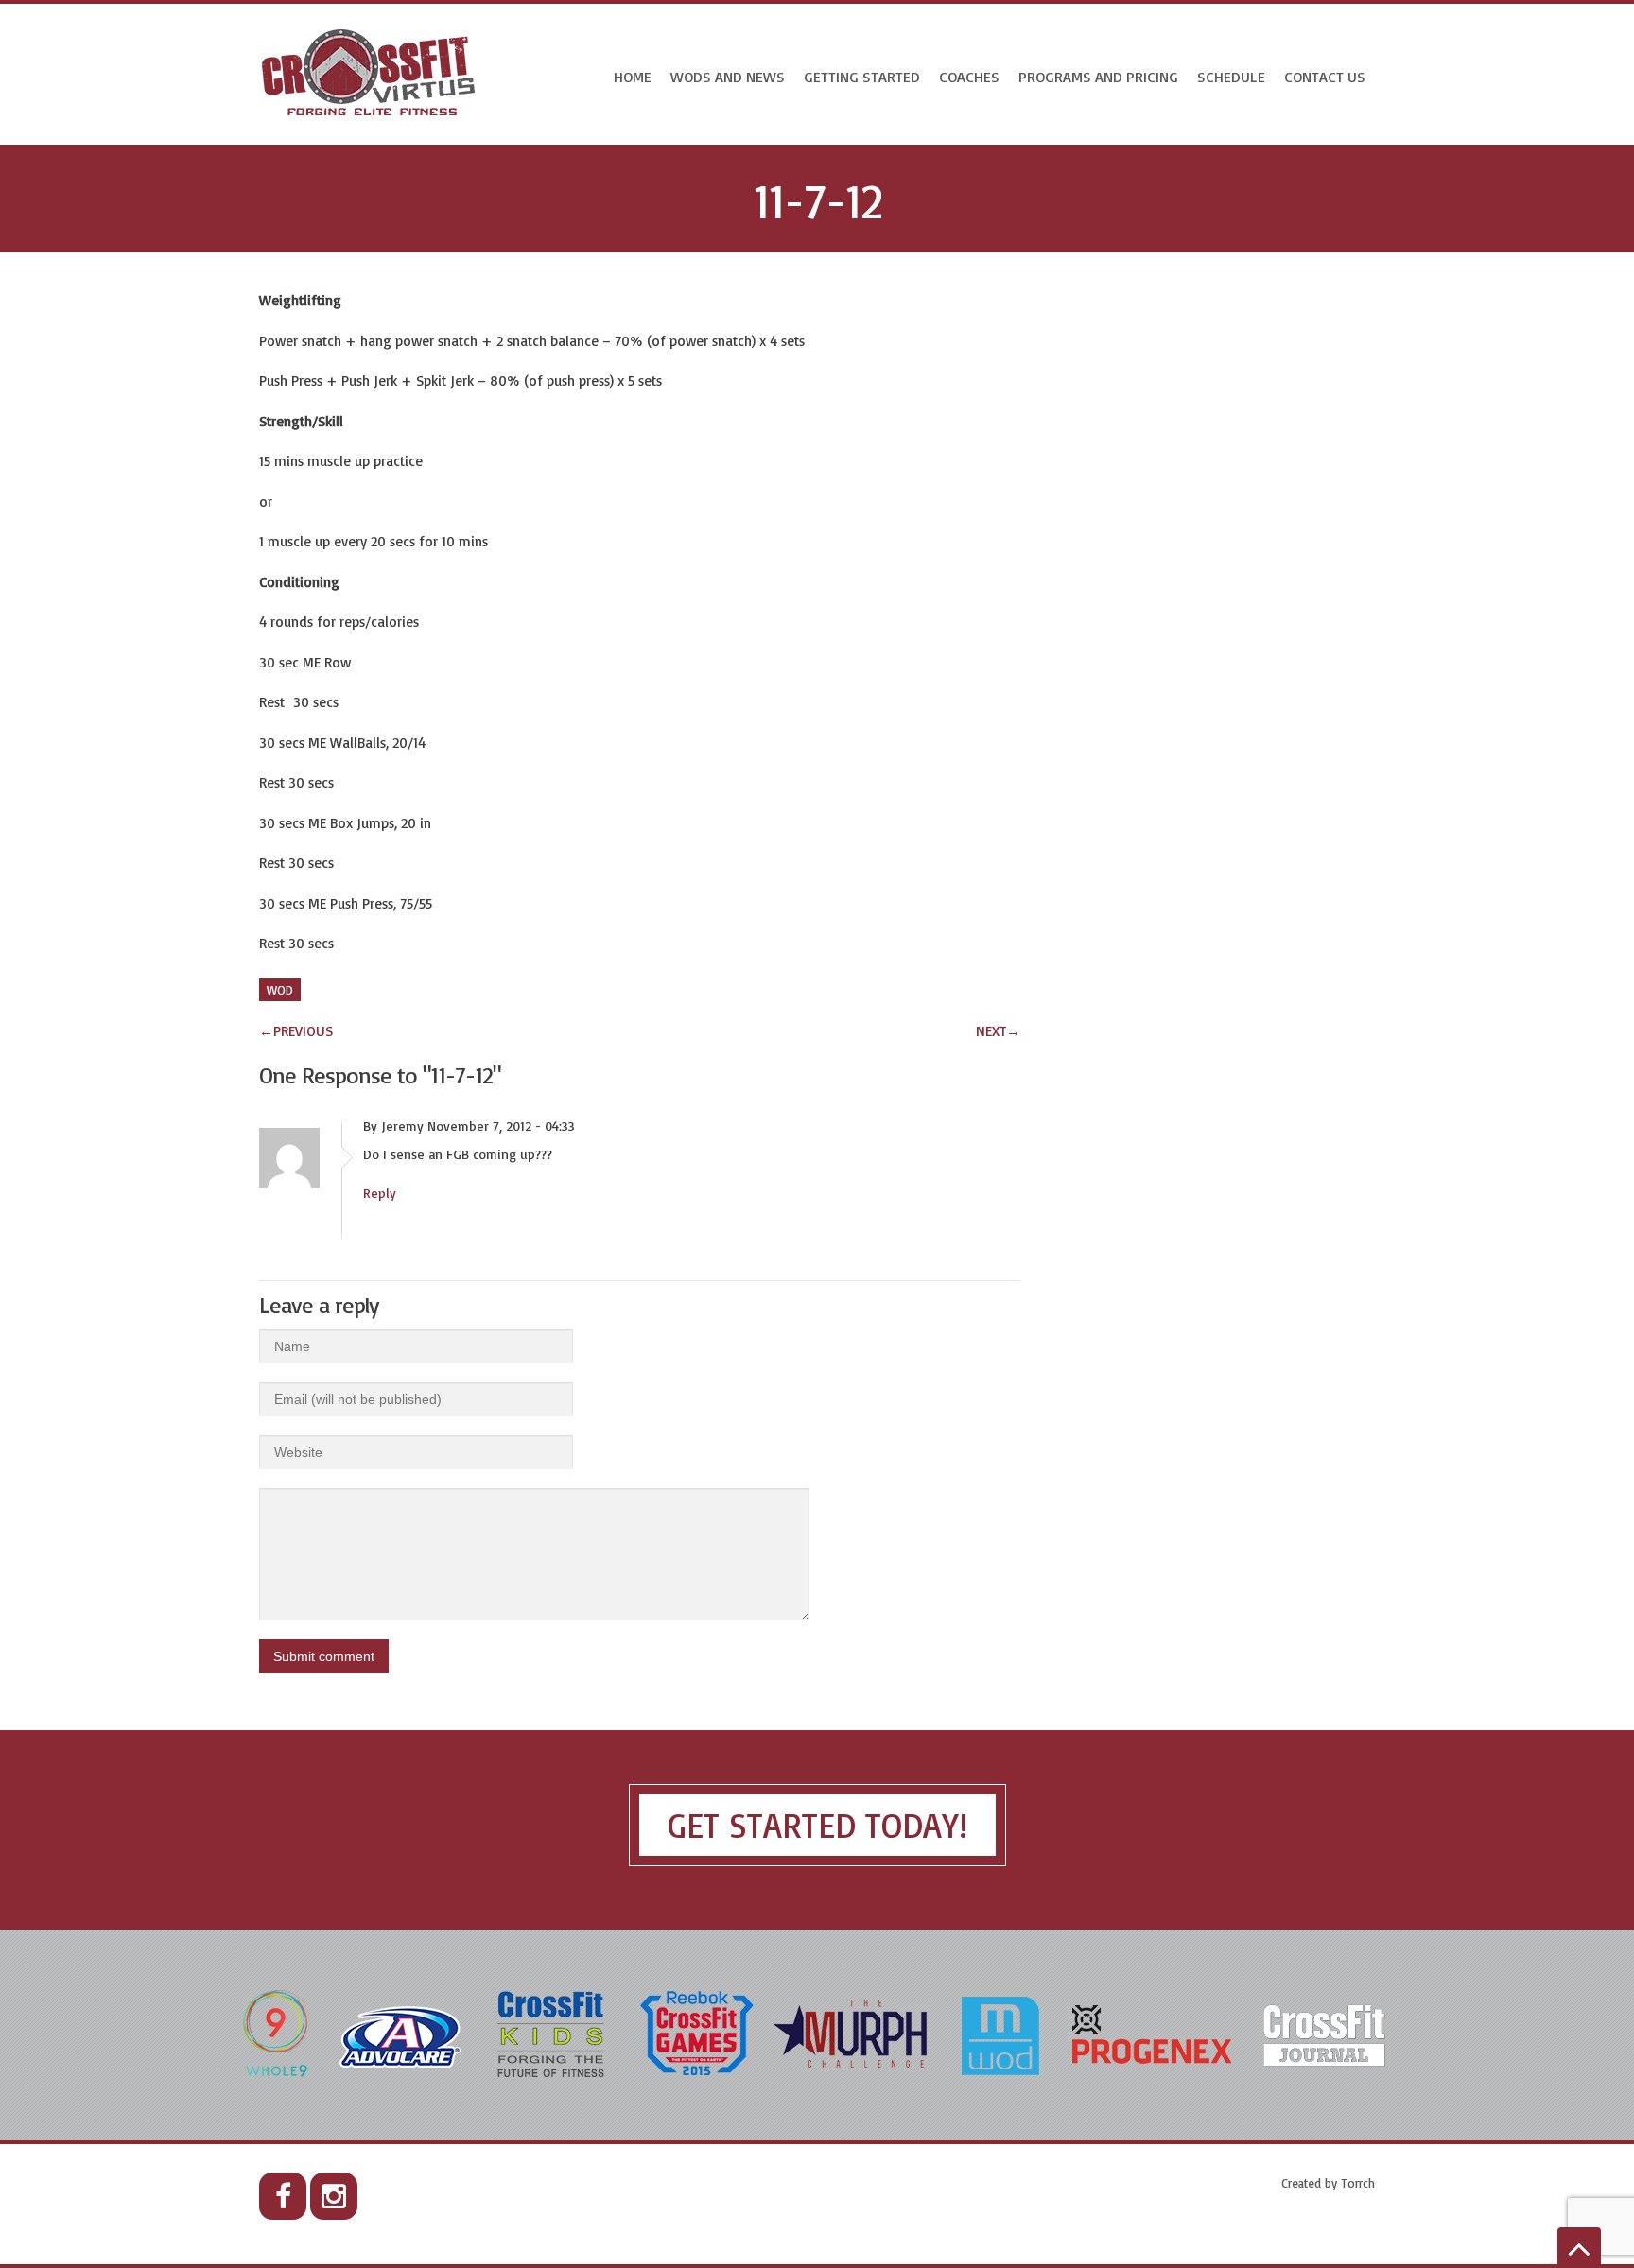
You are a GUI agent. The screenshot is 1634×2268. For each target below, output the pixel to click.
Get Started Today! (817, 1825)
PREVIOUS (296, 1031)
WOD (280, 990)
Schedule (1231, 77)
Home (633, 77)
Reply (380, 1193)
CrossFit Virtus (369, 74)
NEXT (998, 1031)
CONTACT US (1325, 77)
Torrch (1358, 2183)
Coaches (969, 77)
